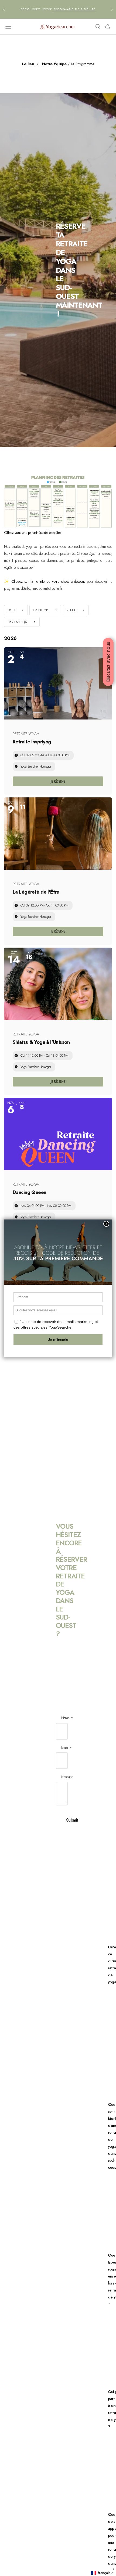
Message (67, 1777)
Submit (72, 1820)
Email (65, 1748)
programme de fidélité (75, 9)
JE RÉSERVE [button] (58, 781)
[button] (103, 2573)
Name (65, 1718)
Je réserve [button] (58, 931)
